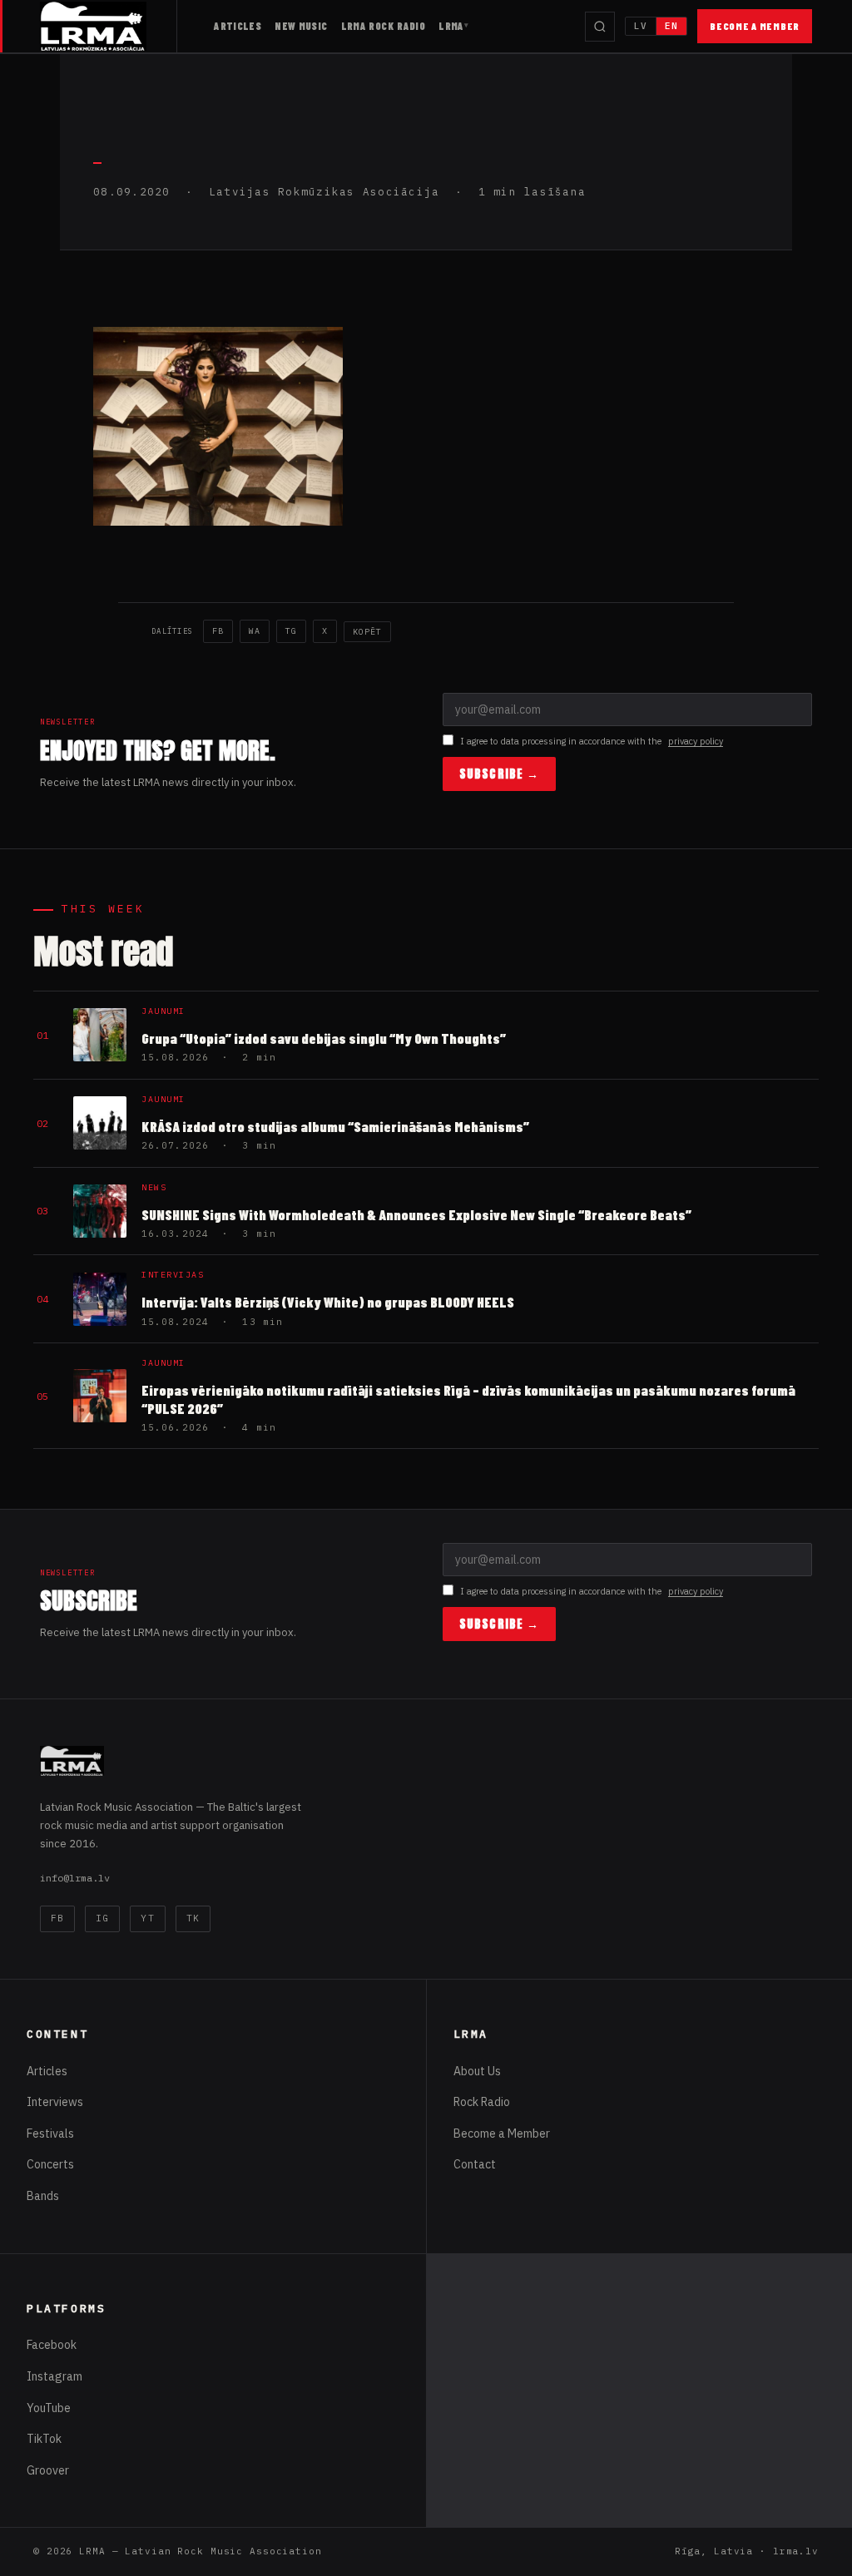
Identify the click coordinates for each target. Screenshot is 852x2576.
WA (255, 631)
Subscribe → (499, 774)
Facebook (52, 2345)
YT (147, 1918)
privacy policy (696, 741)
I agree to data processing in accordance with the (592, 741)
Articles (238, 26)
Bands (43, 2196)
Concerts (50, 2164)
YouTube (49, 2408)
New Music (301, 26)
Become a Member (755, 26)
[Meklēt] (600, 27)
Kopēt (367, 632)
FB (218, 631)
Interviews (55, 2102)
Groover (48, 2470)
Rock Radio (482, 2102)
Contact (475, 2164)
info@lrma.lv (75, 1878)
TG (291, 631)
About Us (477, 2071)
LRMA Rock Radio (384, 26)
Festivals (50, 2133)
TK (193, 1918)
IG (102, 1918)
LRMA (451, 26)
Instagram (54, 2376)
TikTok (44, 2439)
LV (641, 26)
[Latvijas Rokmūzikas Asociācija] (109, 26)
